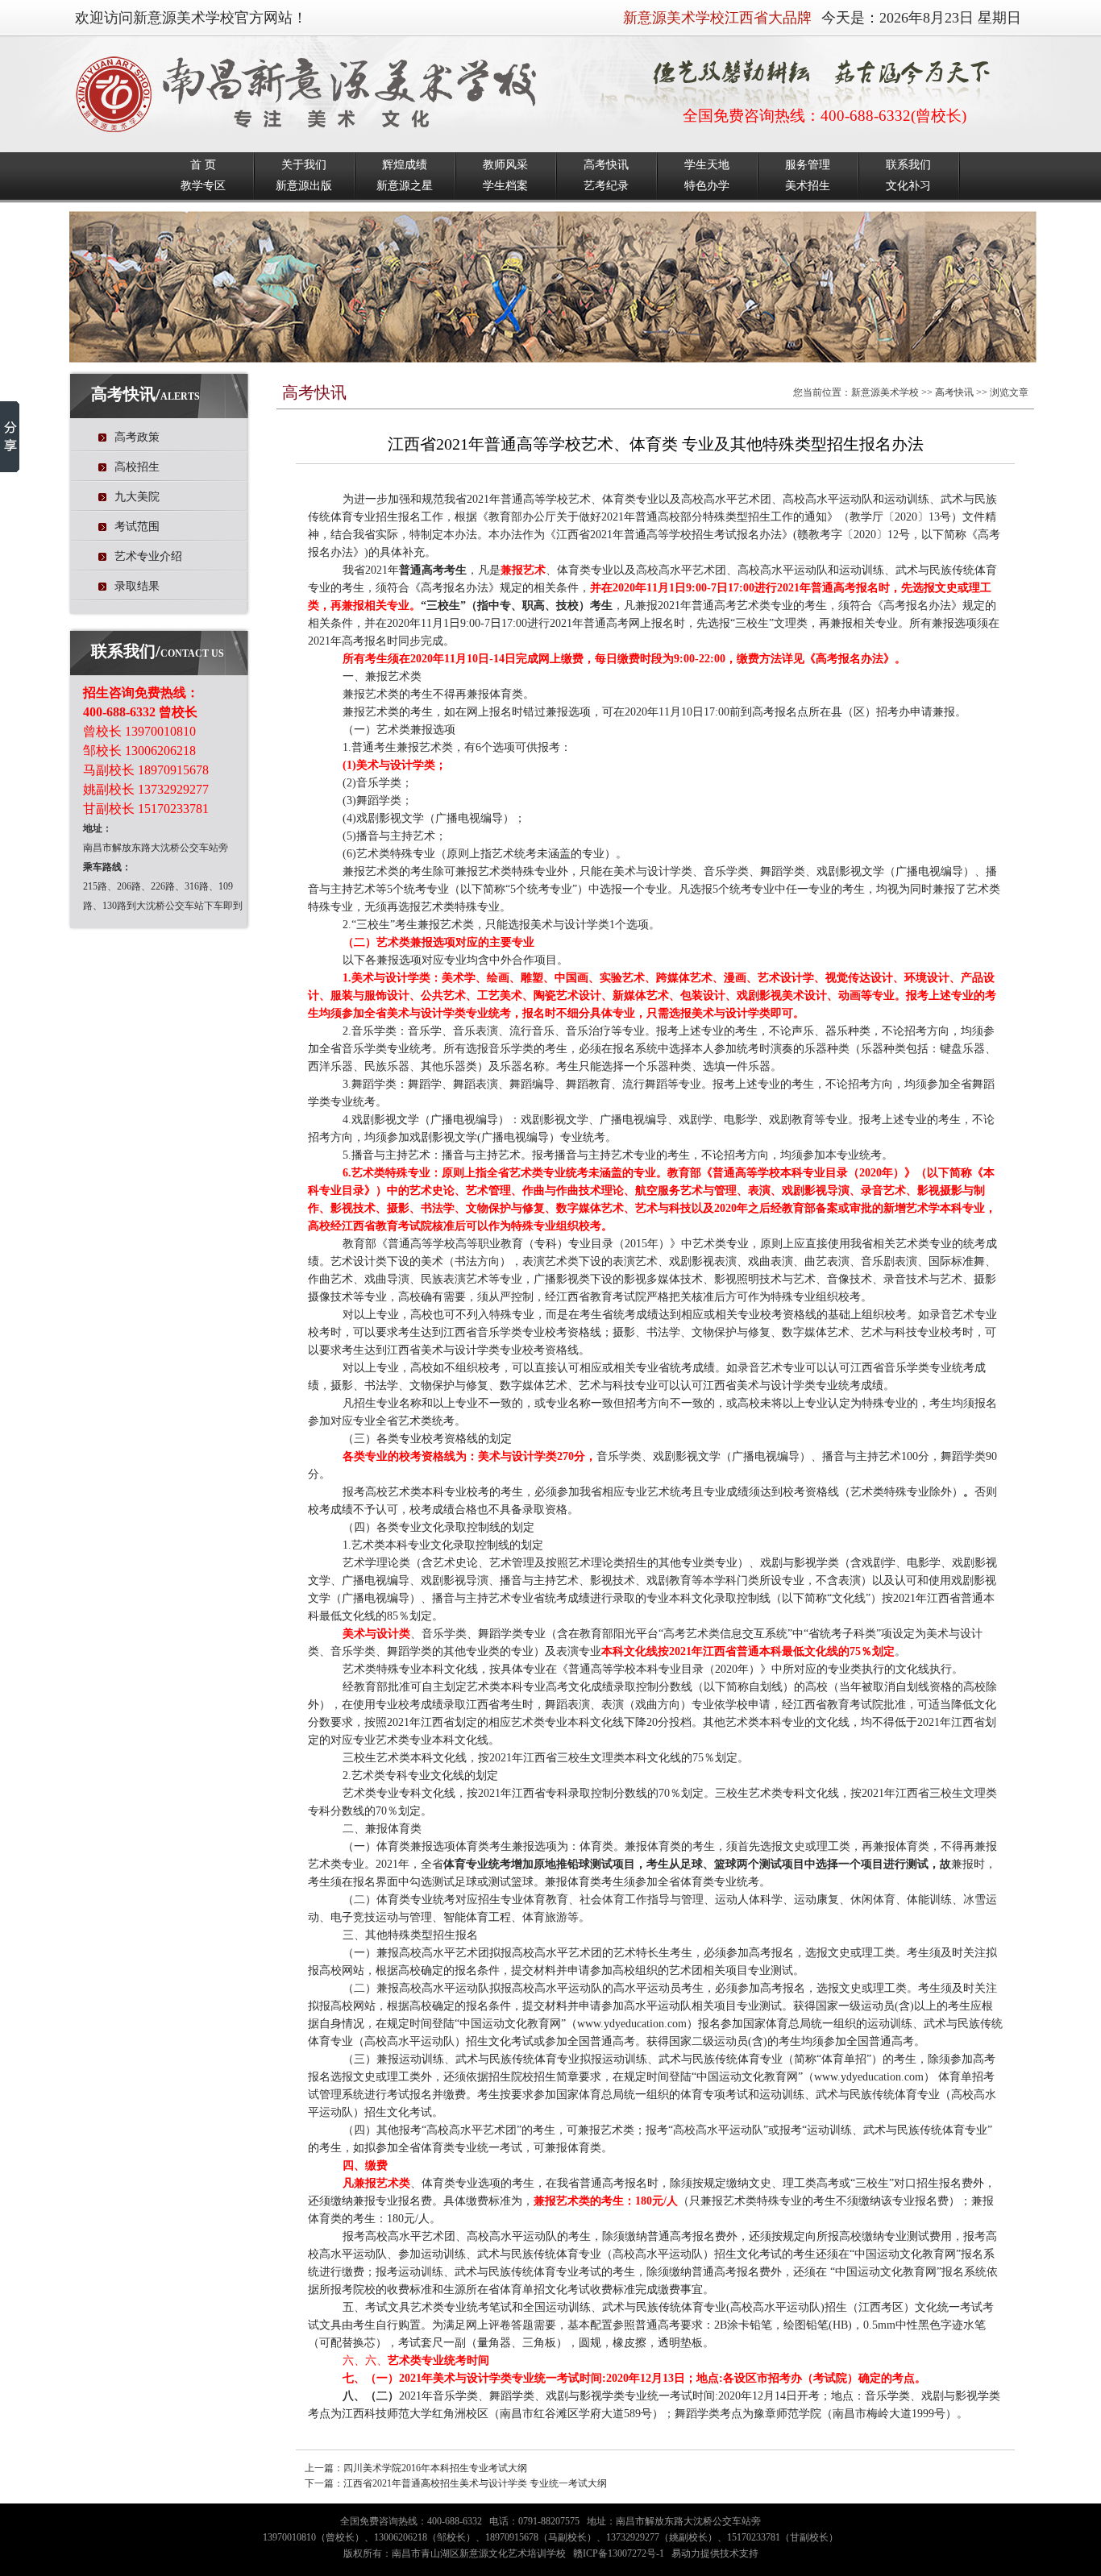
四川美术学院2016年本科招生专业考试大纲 (435, 2468)
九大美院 (137, 497)
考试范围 (137, 527)
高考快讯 (606, 165)
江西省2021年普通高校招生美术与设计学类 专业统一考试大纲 (475, 2483)
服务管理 (808, 165)
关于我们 (304, 165)
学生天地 (707, 165)
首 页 (203, 165)
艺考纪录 (606, 186)
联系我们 (908, 165)
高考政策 (137, 437)
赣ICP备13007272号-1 (619, 2553)
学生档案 (505, 186)
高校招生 (137, 467)
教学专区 (203, 186)
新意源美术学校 (885, 392)
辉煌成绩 (405, 165)
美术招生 (808, 186)
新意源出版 (304, 186)
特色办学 (707, 186)
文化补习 (908, 186)
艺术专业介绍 (148, 556)
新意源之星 (405, 186)
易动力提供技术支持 (715, 2553)
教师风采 (505, 165)
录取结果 (137, 586)
